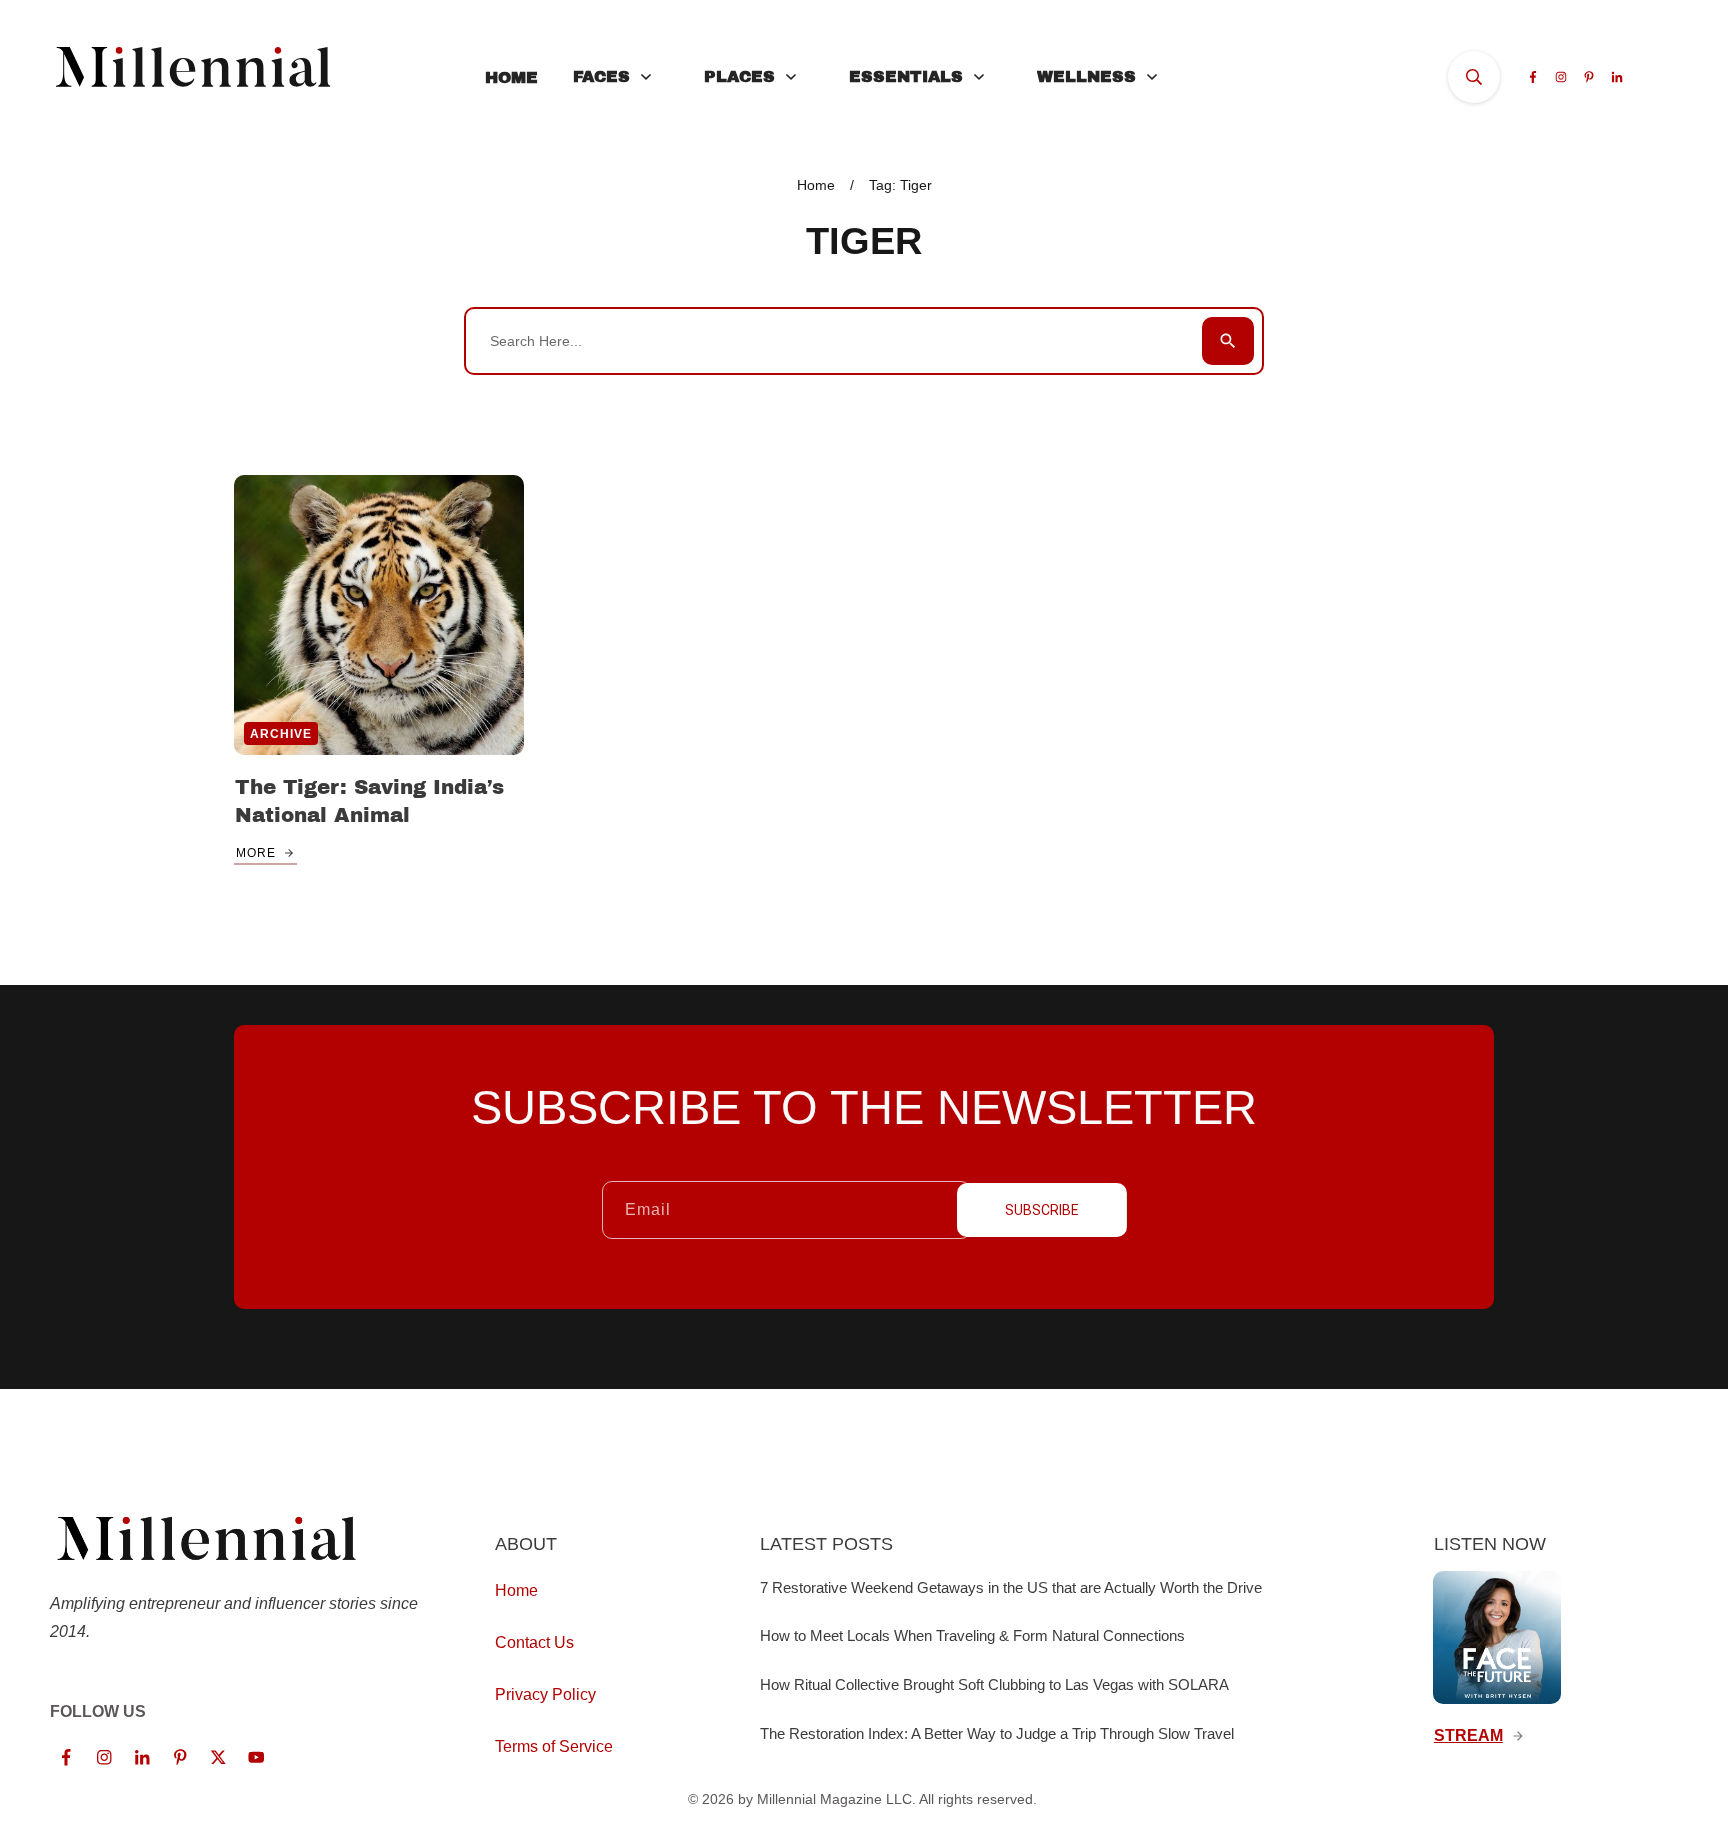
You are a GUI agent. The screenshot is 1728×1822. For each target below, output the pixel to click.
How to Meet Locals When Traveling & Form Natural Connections (972, 1635)
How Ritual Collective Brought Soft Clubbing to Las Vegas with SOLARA (994, 1684)
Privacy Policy (545, 1694)
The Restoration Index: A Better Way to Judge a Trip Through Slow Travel (997, 1733)
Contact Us (534, 1642)
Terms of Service (554, 1746)
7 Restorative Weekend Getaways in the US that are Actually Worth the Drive (1011, 1587)
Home (516, 1590)
